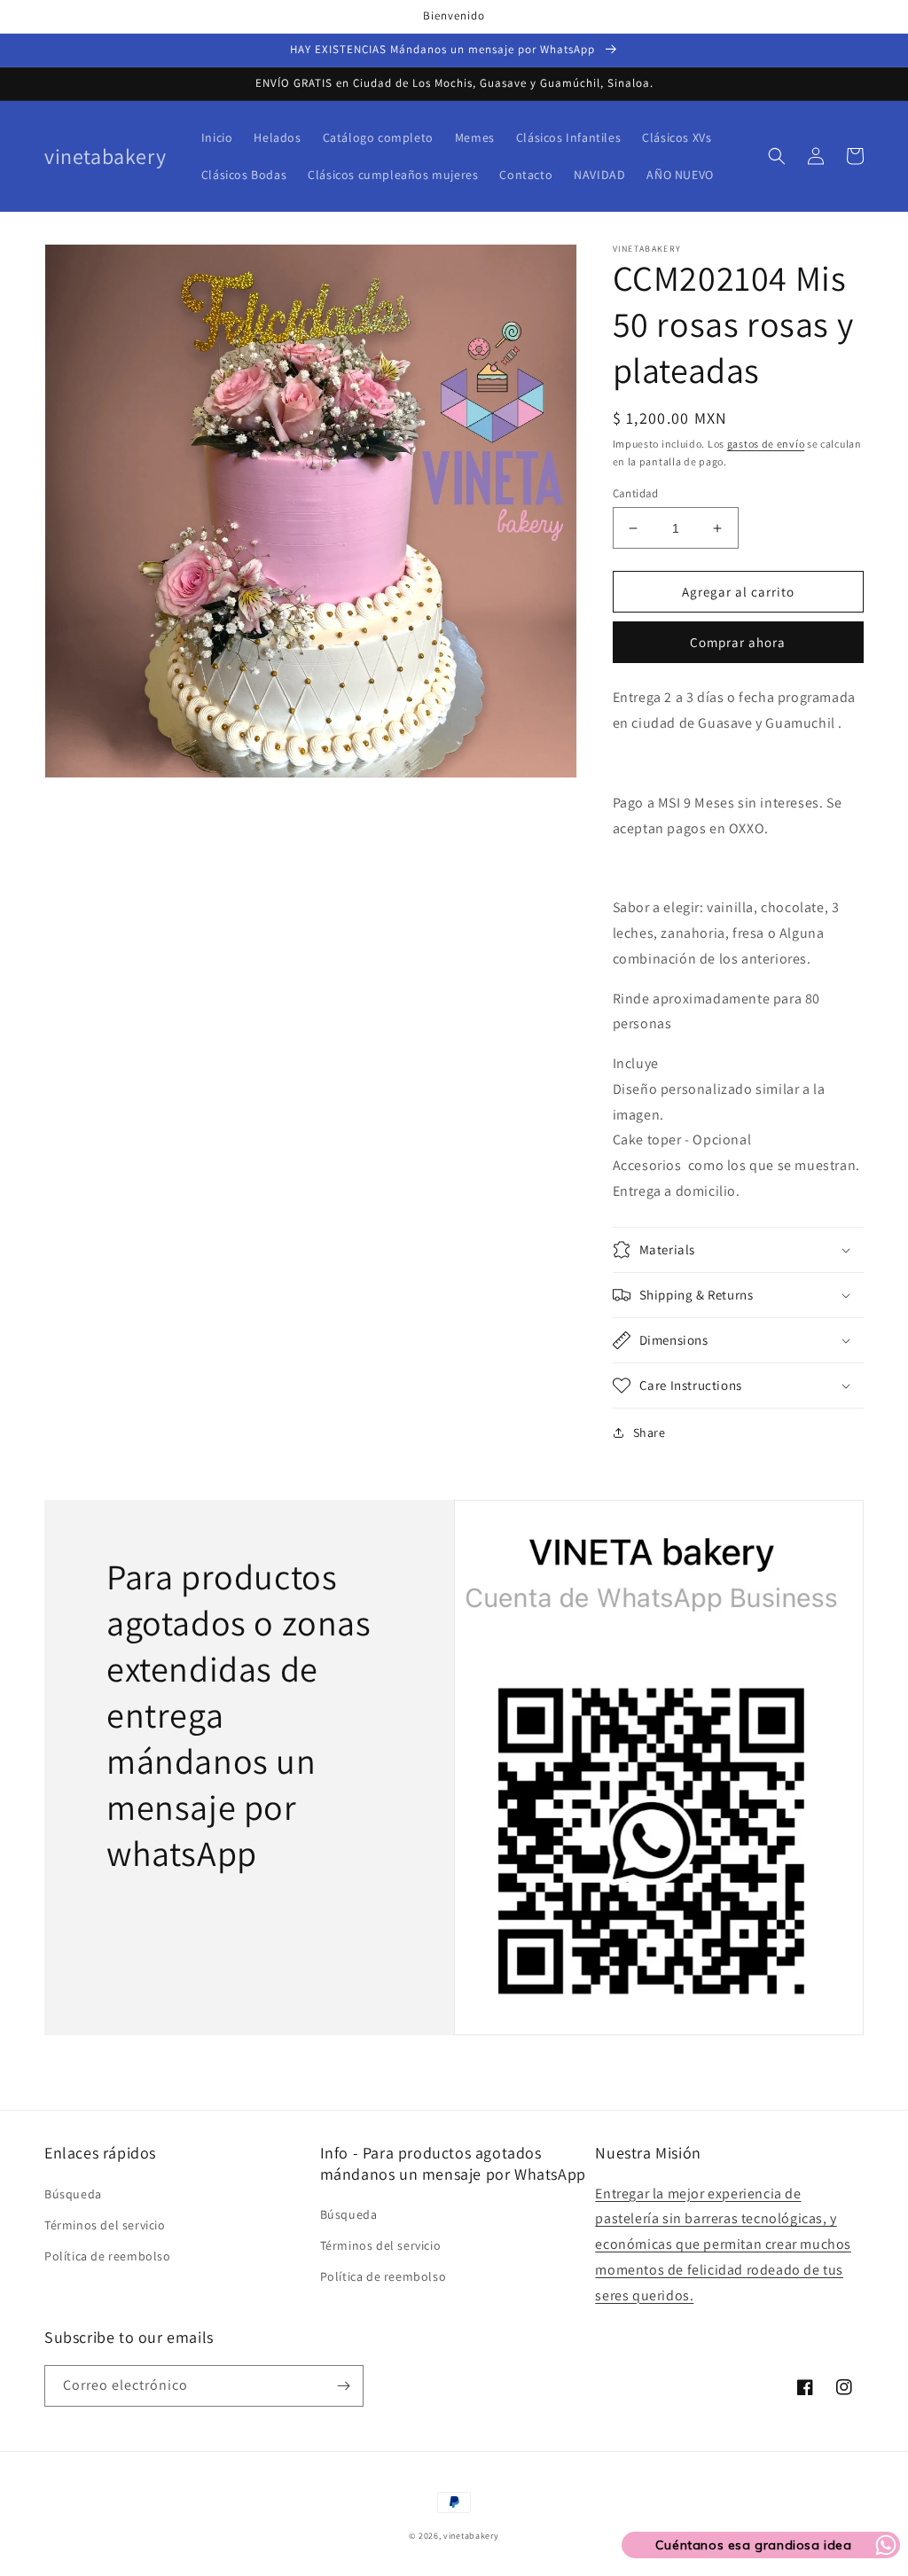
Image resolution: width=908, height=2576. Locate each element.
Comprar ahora (738, 642)
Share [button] (650, 1432)
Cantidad (636, 493)
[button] (777, 156)
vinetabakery (471, 2536)
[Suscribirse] (343, 2386)
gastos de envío (766, 444)
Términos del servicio (105, 2225)
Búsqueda (73, 2194)
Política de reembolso (108, 2256)
